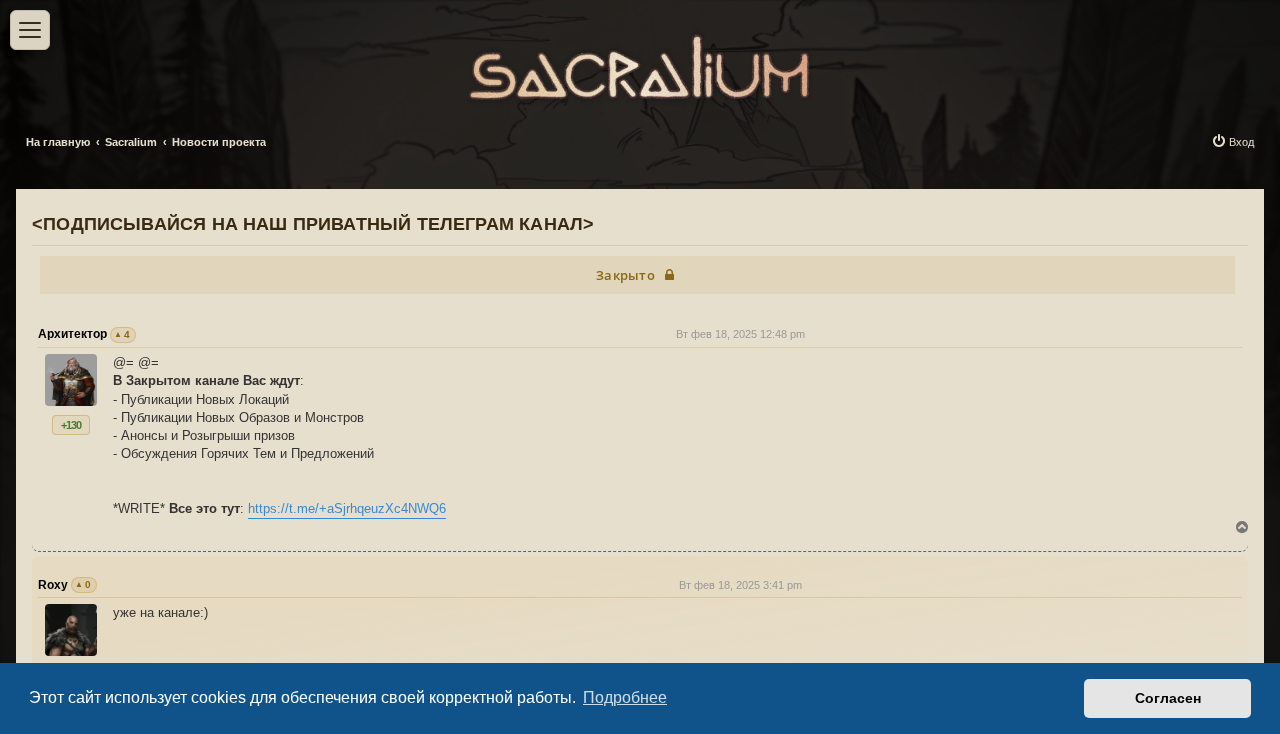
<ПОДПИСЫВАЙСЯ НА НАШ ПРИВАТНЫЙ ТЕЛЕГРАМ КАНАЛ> (313, 224)
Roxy (53, 585)
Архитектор (72, 334)
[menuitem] (1232, 142)
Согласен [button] (1168, 698)
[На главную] (640, 63)
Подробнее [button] (625, 697)
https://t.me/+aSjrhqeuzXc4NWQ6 (347, 508)
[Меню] (30, 30)
